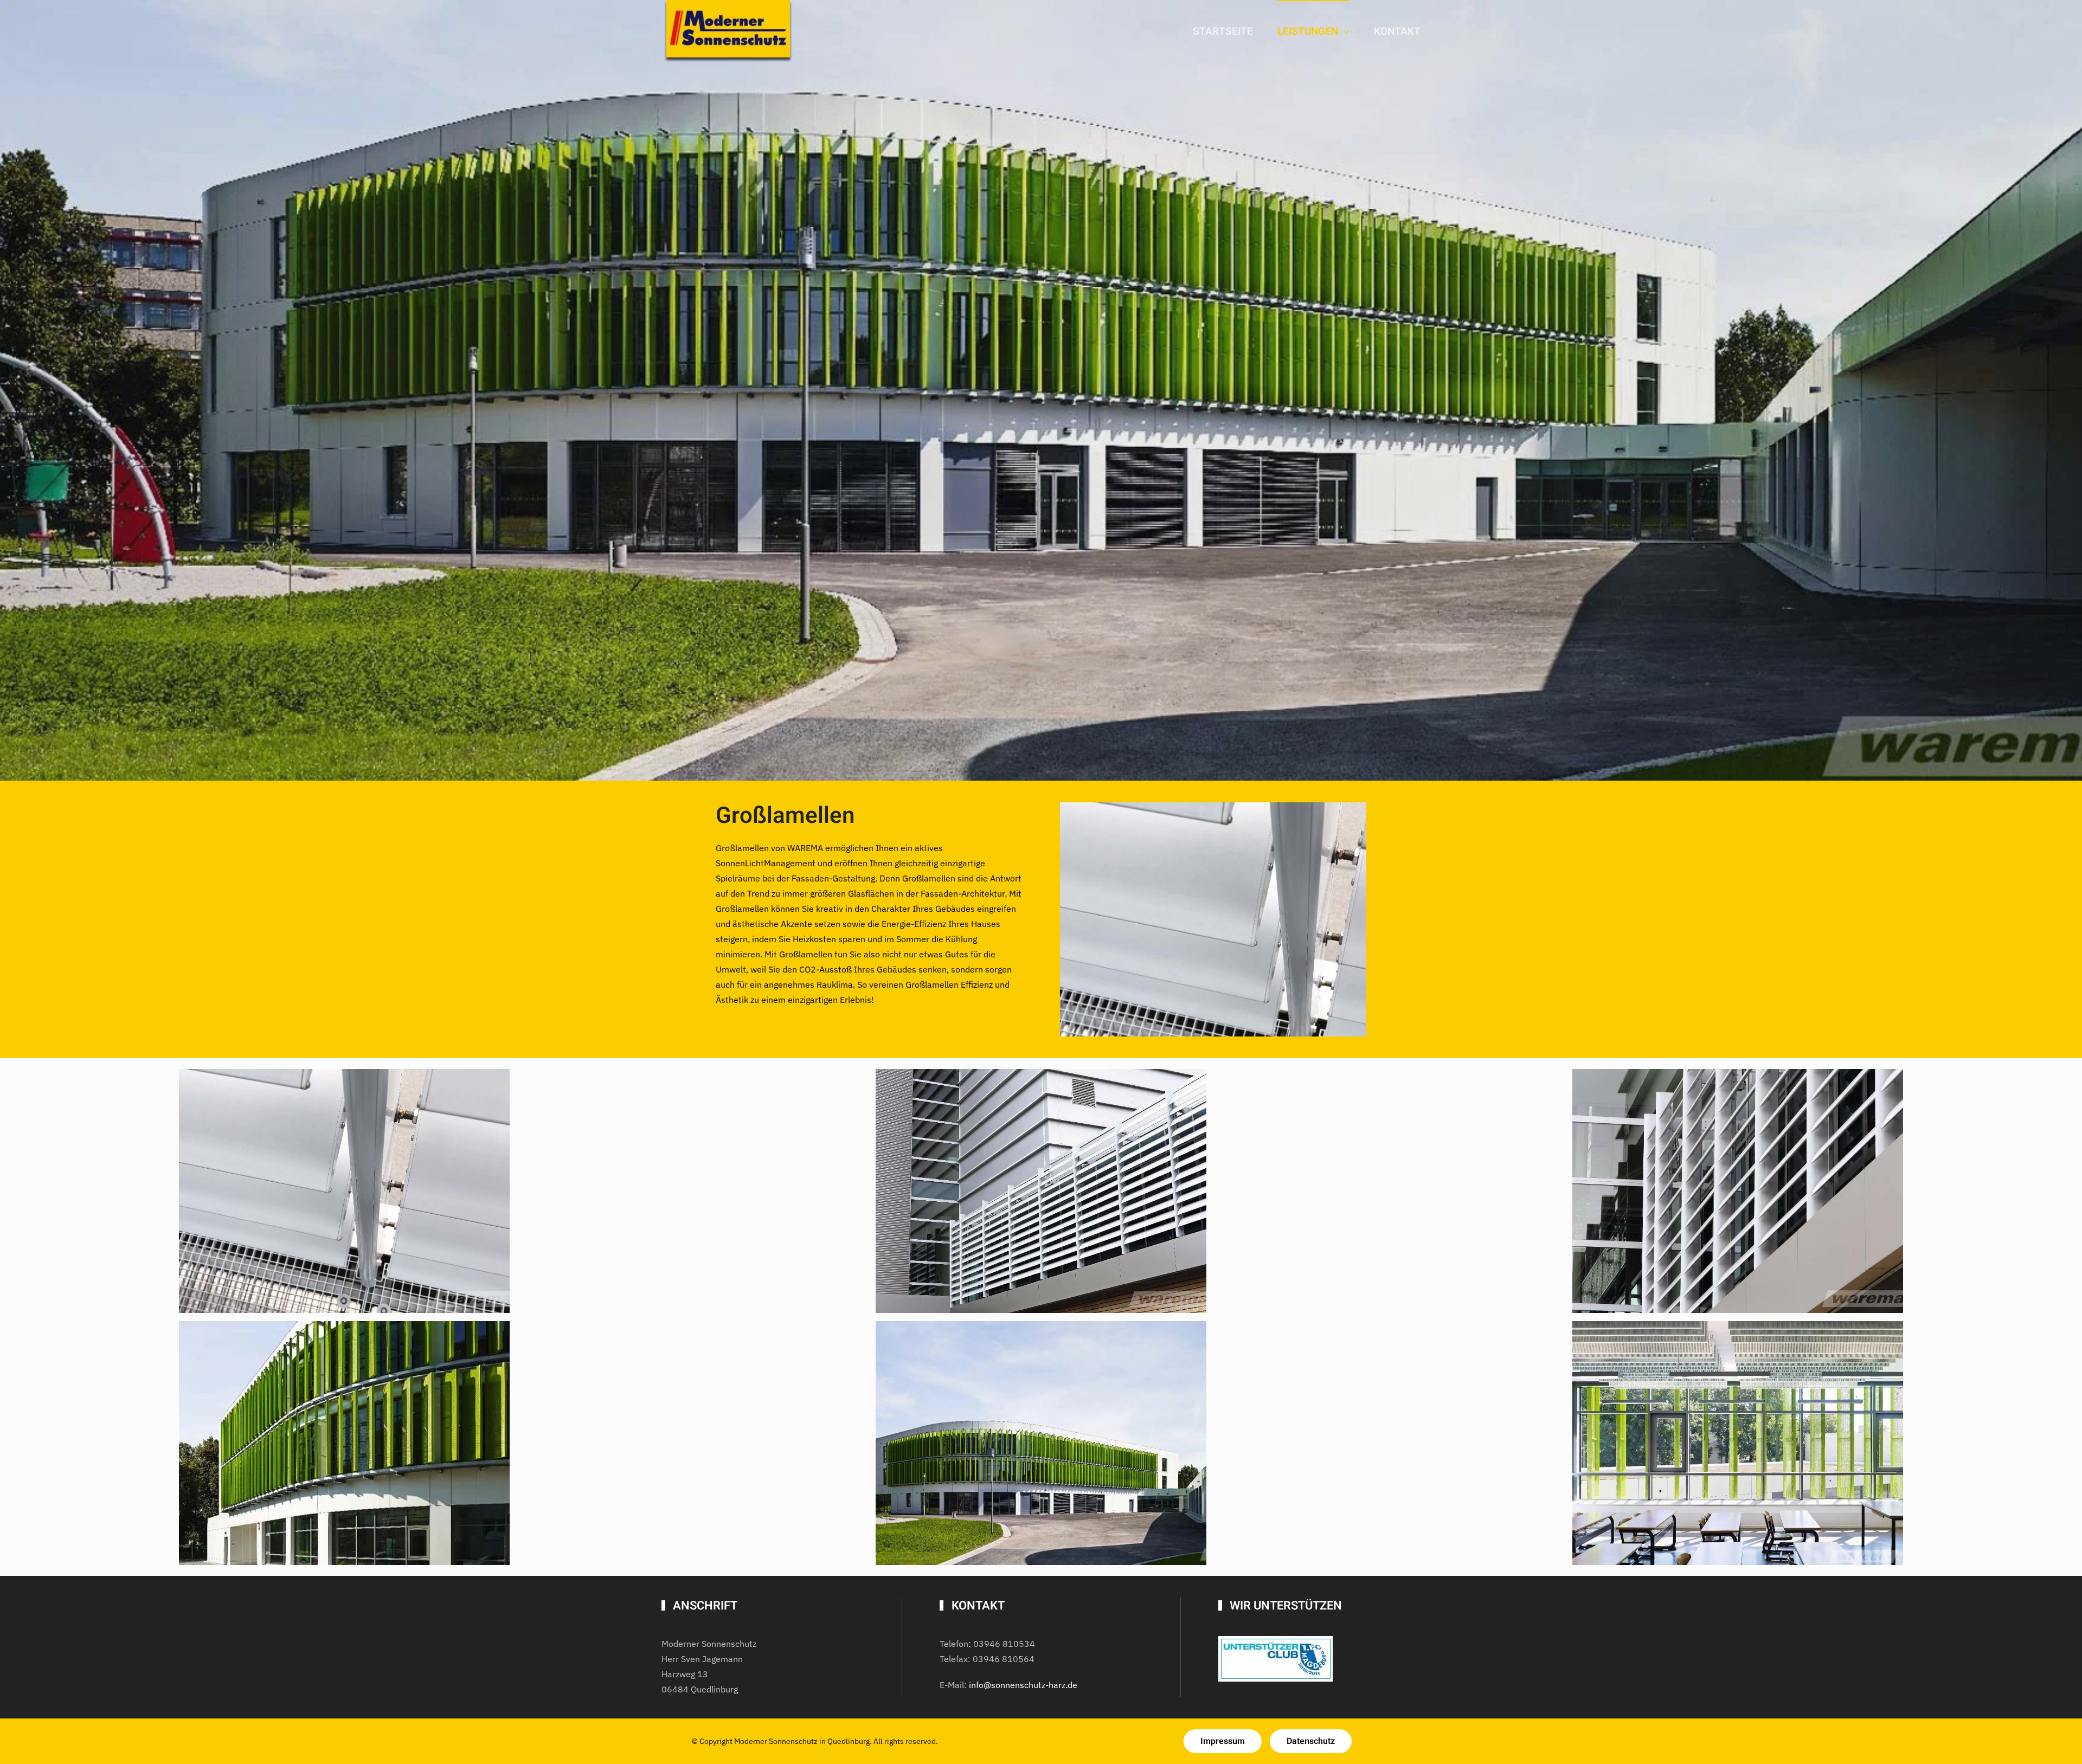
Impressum (1223, 1741)
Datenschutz (1311, 1741)
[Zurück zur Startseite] (729, 32)
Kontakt (1397, 31)
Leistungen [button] (1308, 31)
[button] (344, 1191)
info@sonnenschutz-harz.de (1023, 1685)
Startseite (1223, 31)
